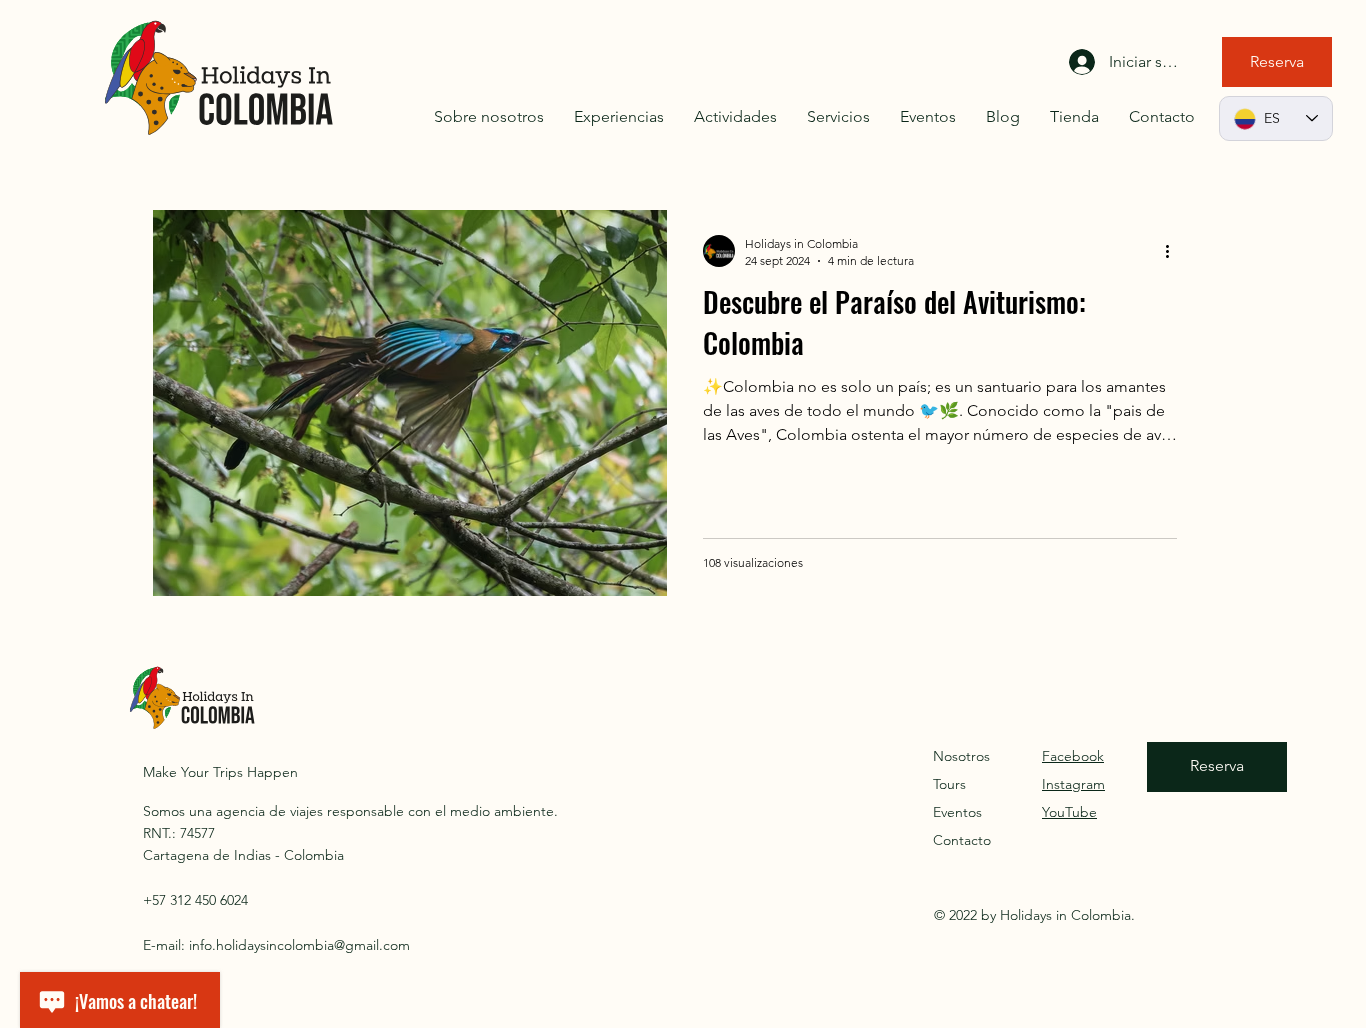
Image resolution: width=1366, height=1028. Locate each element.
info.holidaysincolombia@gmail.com (299, 945)
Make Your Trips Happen (220, 772)
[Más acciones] (1174, 251)
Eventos (957, 812)
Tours (949, 784)
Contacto (962, 840)
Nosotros (961, 756)
